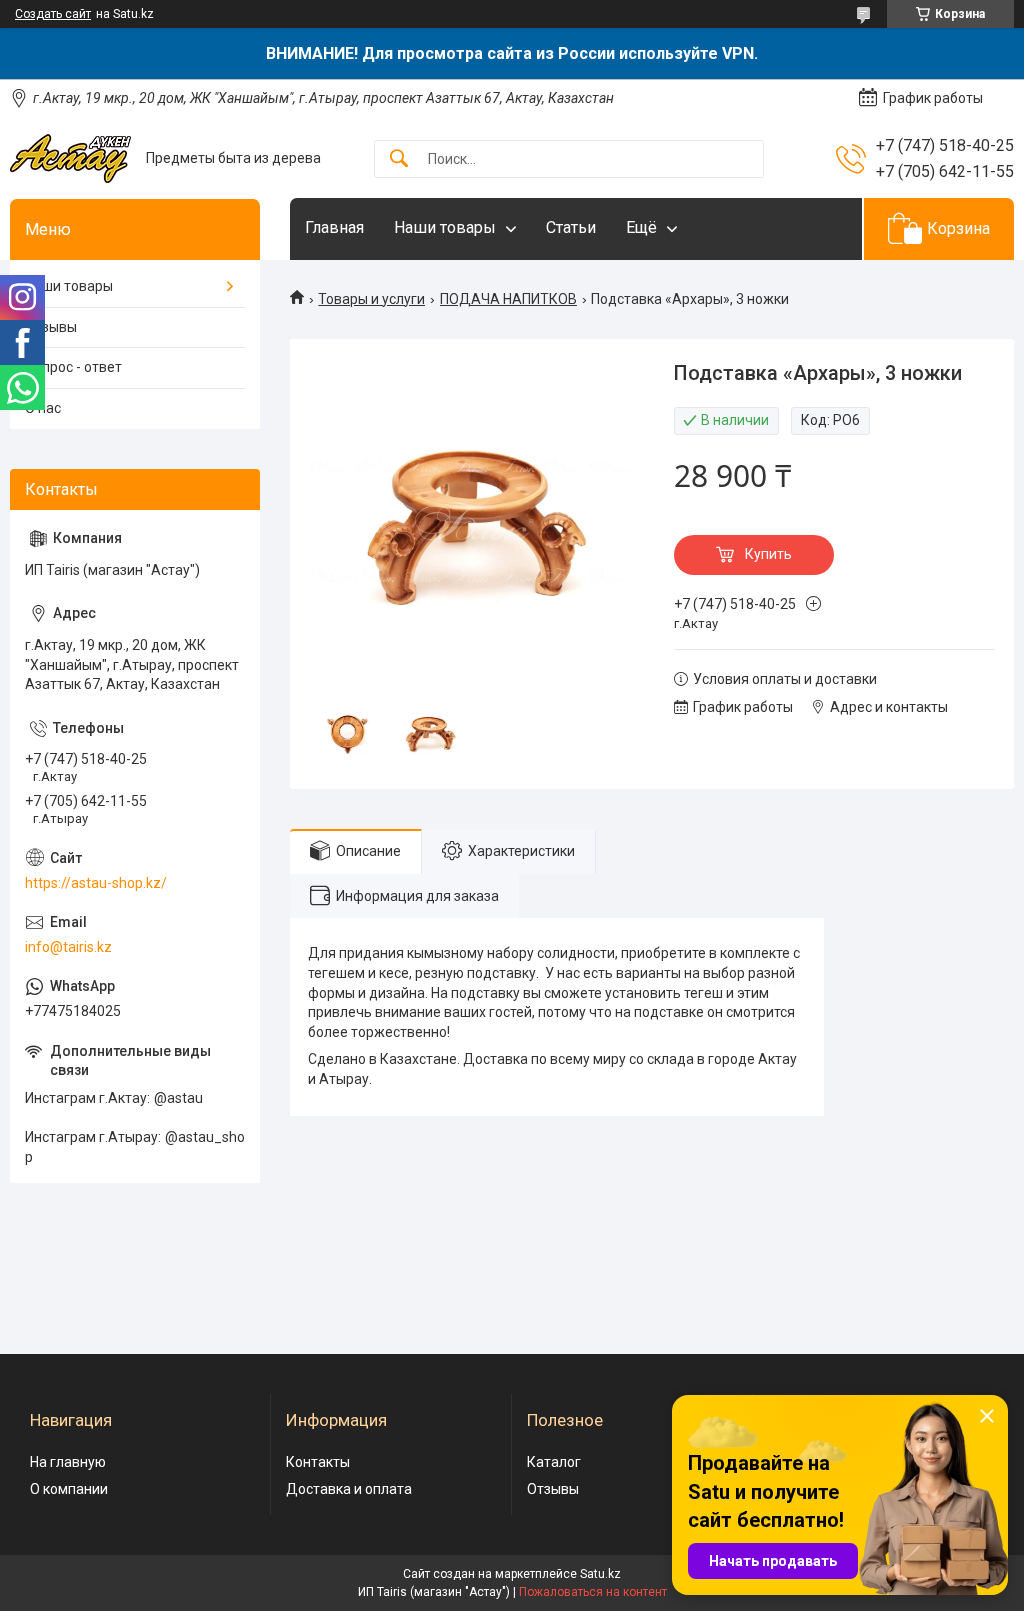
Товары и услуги (371, 299)
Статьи (571, 227)
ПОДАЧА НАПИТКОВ (508, 299)
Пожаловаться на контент (593, 1592)
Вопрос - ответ (73, 367)
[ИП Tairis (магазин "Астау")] (70, 158)
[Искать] (399, 159)
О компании (69, 1489)
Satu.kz (600, 1574)
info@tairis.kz (68, 947)
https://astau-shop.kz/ (96, 883)
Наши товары (445, 227)
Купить (768, 554)
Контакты (318, 1462)
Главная (334, 227)
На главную (68, 1462)
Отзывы (51, 327)
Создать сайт (53, 14)
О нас (43, 408)
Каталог (554, 1462)
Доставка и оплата (349, 1489)
